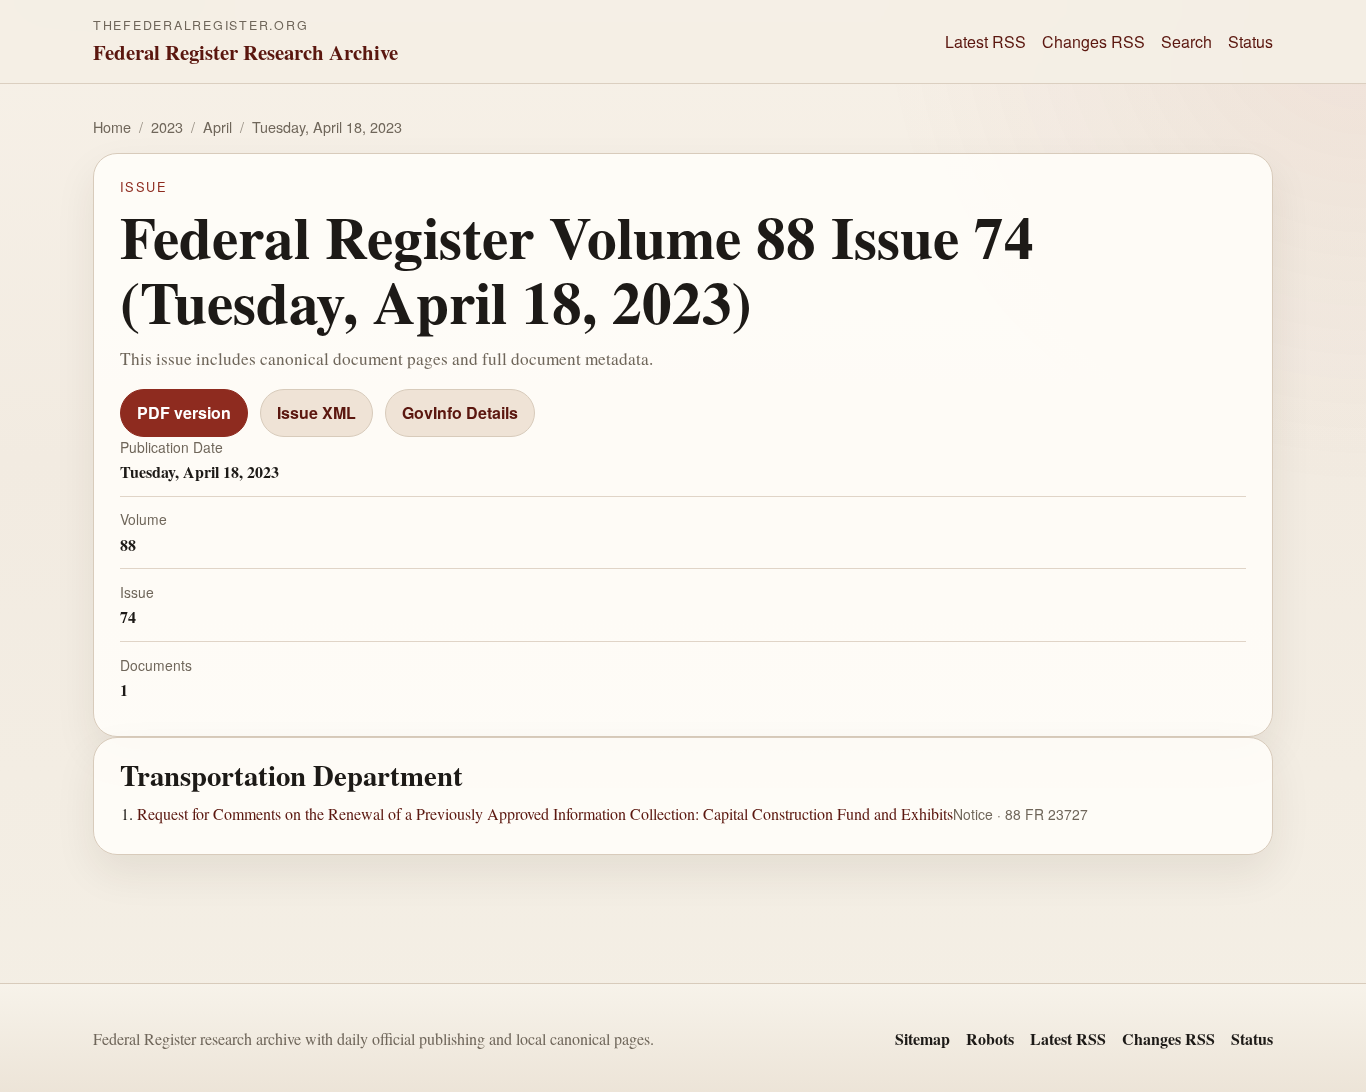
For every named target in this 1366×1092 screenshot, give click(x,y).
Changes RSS (1093, 41)
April (217, 126)
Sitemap (922, 1038)
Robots (990, 1038)
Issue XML (316, 412)
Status (1250, 41)
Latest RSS (985, 41)
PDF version (184, 412)
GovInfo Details (460, 412)
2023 (167, 126)
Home (112, 126)
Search (1186, 41)
